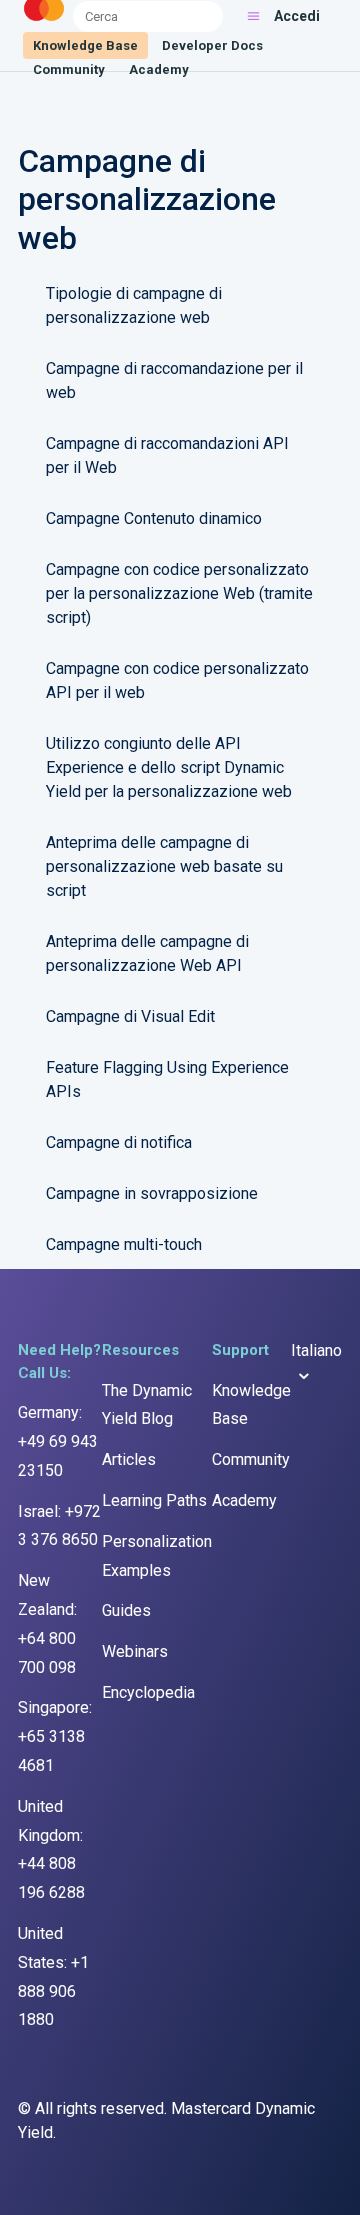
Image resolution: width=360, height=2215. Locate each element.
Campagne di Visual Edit (130, 1016)
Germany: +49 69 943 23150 (58, 1441)
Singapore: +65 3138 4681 (55, 1736)
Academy (159, 69)
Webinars (135, 1651)
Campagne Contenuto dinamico (154, 518)
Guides (126, 1610)
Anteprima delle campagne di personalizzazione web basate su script (164, 866)
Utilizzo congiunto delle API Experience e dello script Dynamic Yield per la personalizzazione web (169, 767)
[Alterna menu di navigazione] (253, 16)
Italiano (316, 1350)
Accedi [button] (297, 16)
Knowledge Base (85, 45)
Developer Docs (212, 45)
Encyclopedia (148, 1692)
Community (69, 69)
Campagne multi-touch (124, 1244)
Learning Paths (154, 1500)
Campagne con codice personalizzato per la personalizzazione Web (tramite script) (179, 593)
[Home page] (44, 21)
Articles (129, 1459)
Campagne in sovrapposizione (152, 1193)
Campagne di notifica (119, 1142)
